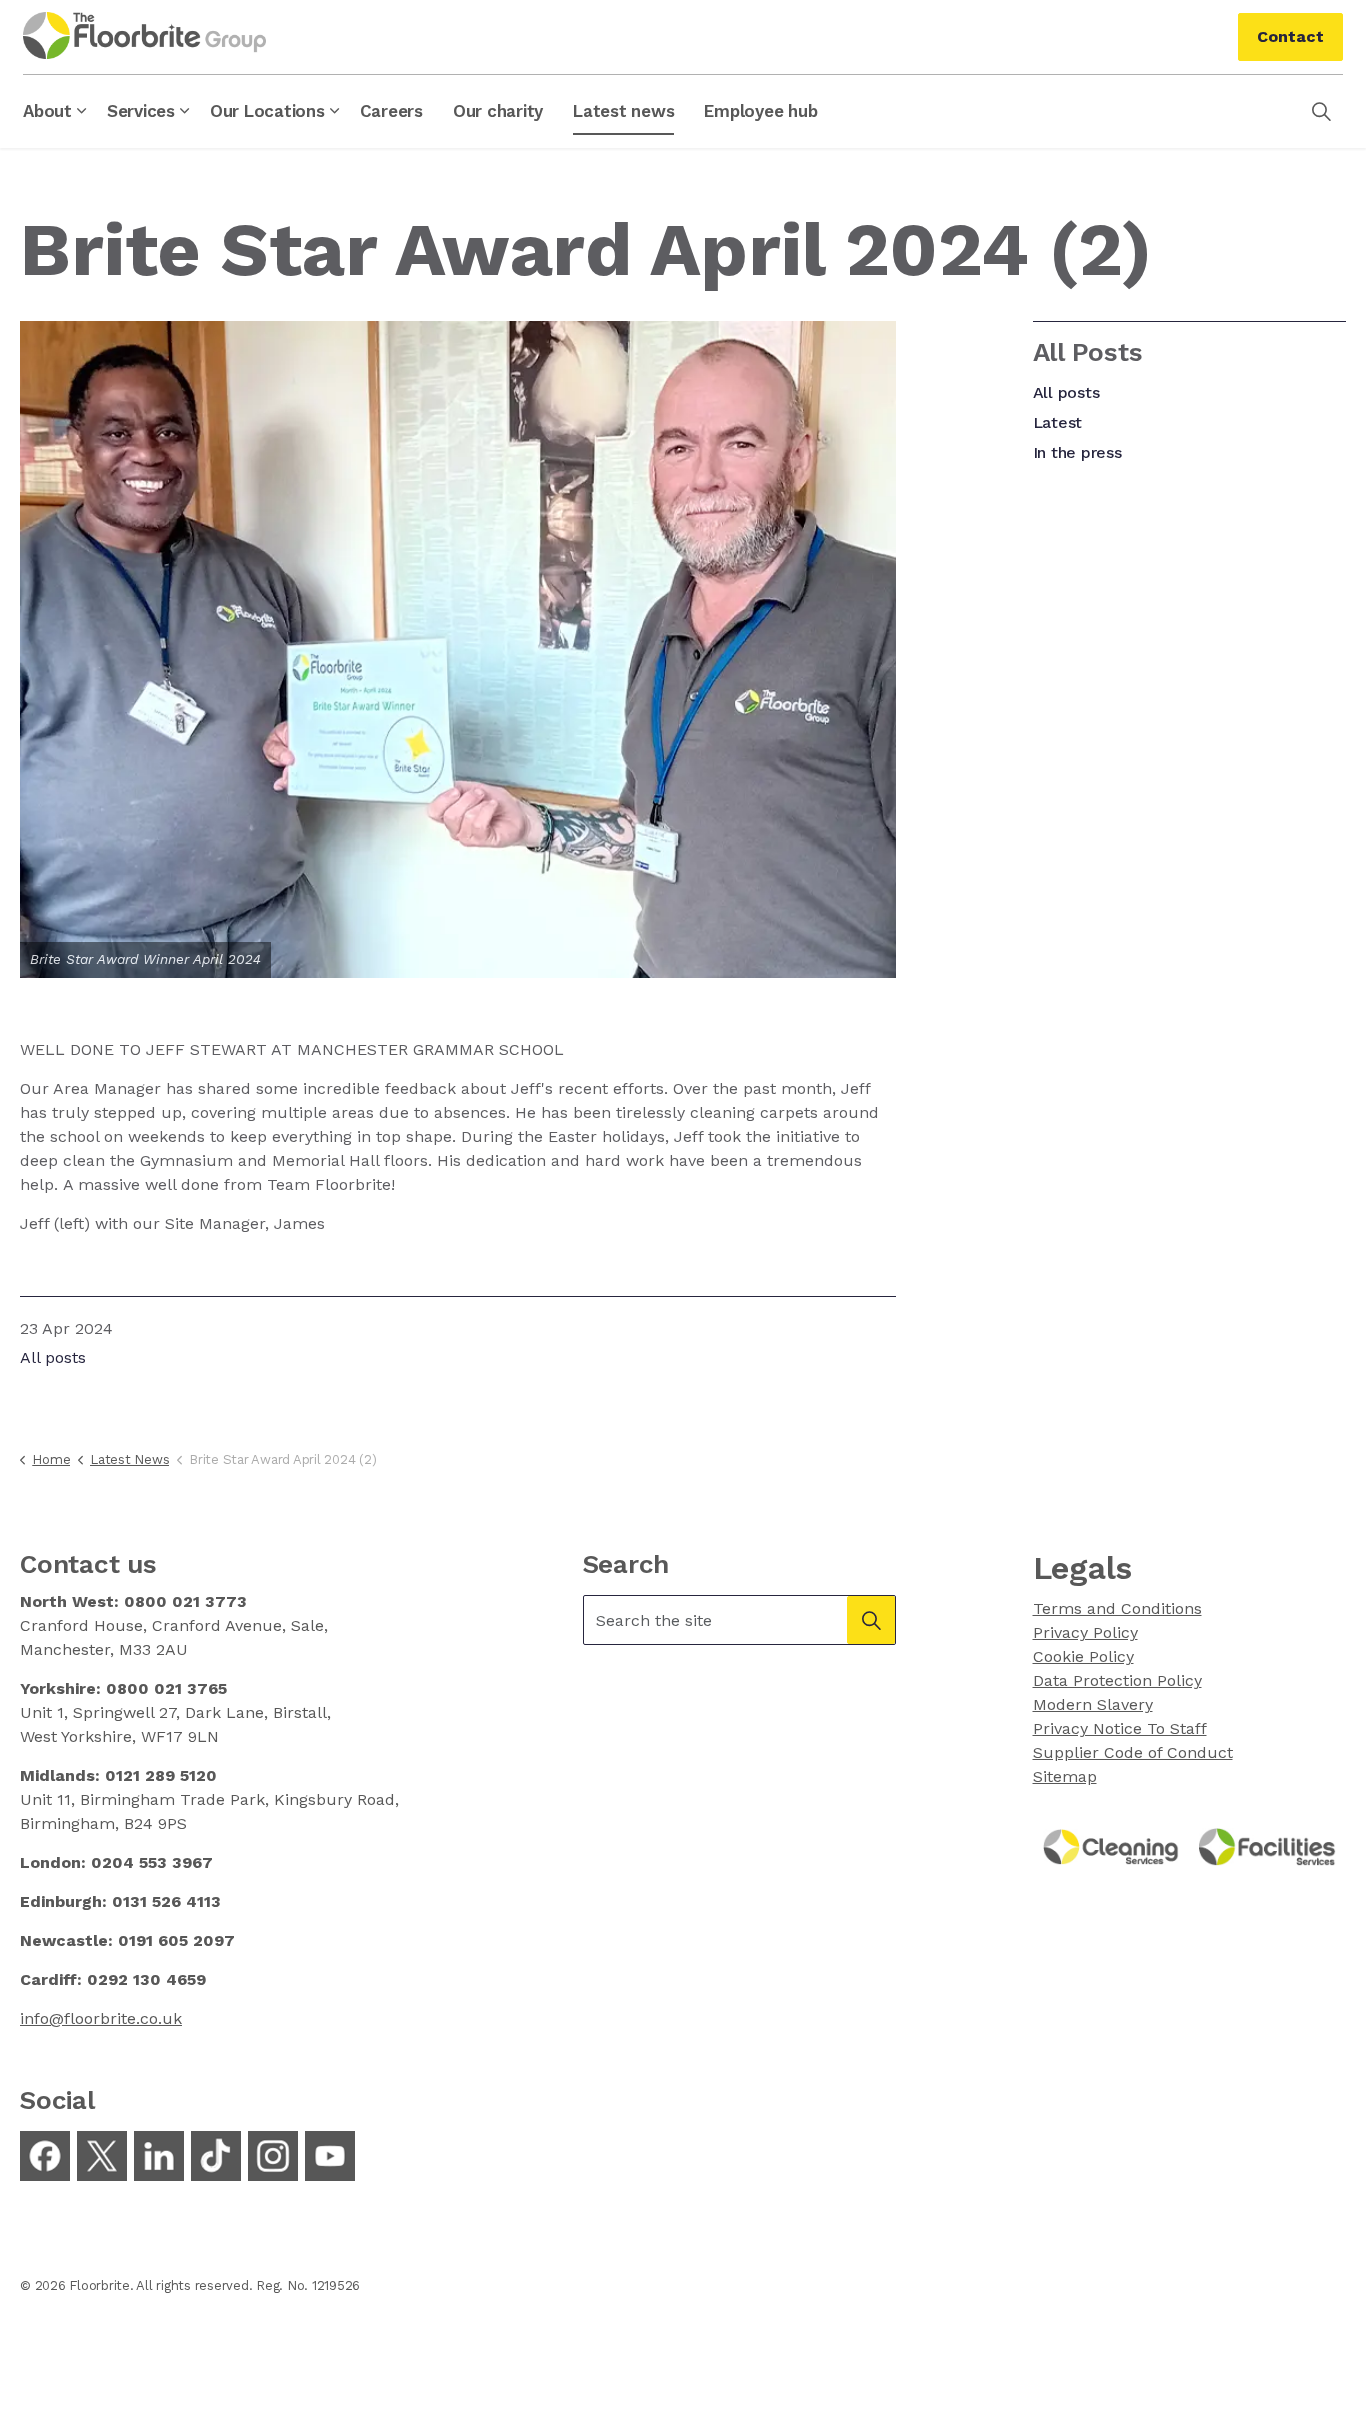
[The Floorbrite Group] (144, 35)
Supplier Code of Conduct (1133, 1752)
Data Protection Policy (1117, 1680)
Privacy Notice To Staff (1120, 1728)
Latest (1058, 422)
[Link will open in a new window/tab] (45, 2156)
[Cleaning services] (1111, 1845)
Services (141, 111)
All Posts (1088, 352)
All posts (53, 1357)
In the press (1077, 452)
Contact (1290, 36)
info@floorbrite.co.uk (101, 2018)
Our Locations (267, 111)
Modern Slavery (1093, 1704)
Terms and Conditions (1117, 1608)
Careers (391, 111)
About (47, 111)
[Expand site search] (1321, 111)
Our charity (498, 111)
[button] (871, 1620)
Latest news (623, 111)
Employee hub (760, 111)
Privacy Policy (1085, 1632)
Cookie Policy (1083, 1656)
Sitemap (1065, 1776)
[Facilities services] (1267, 1845)
